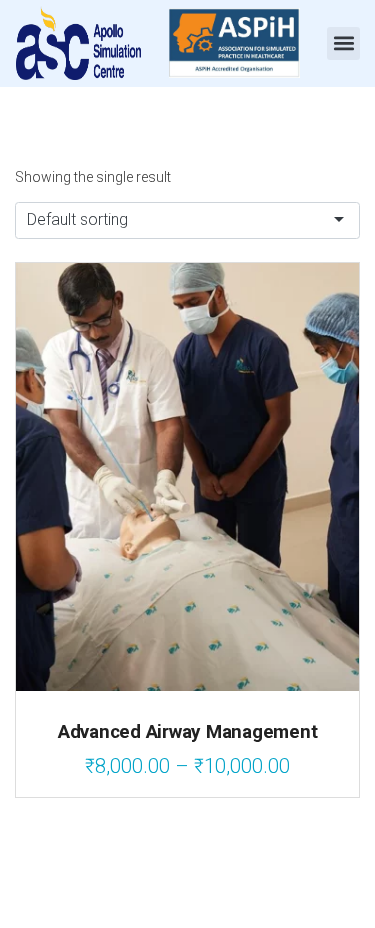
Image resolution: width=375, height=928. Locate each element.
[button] (343, 43)
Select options (187, 627)
